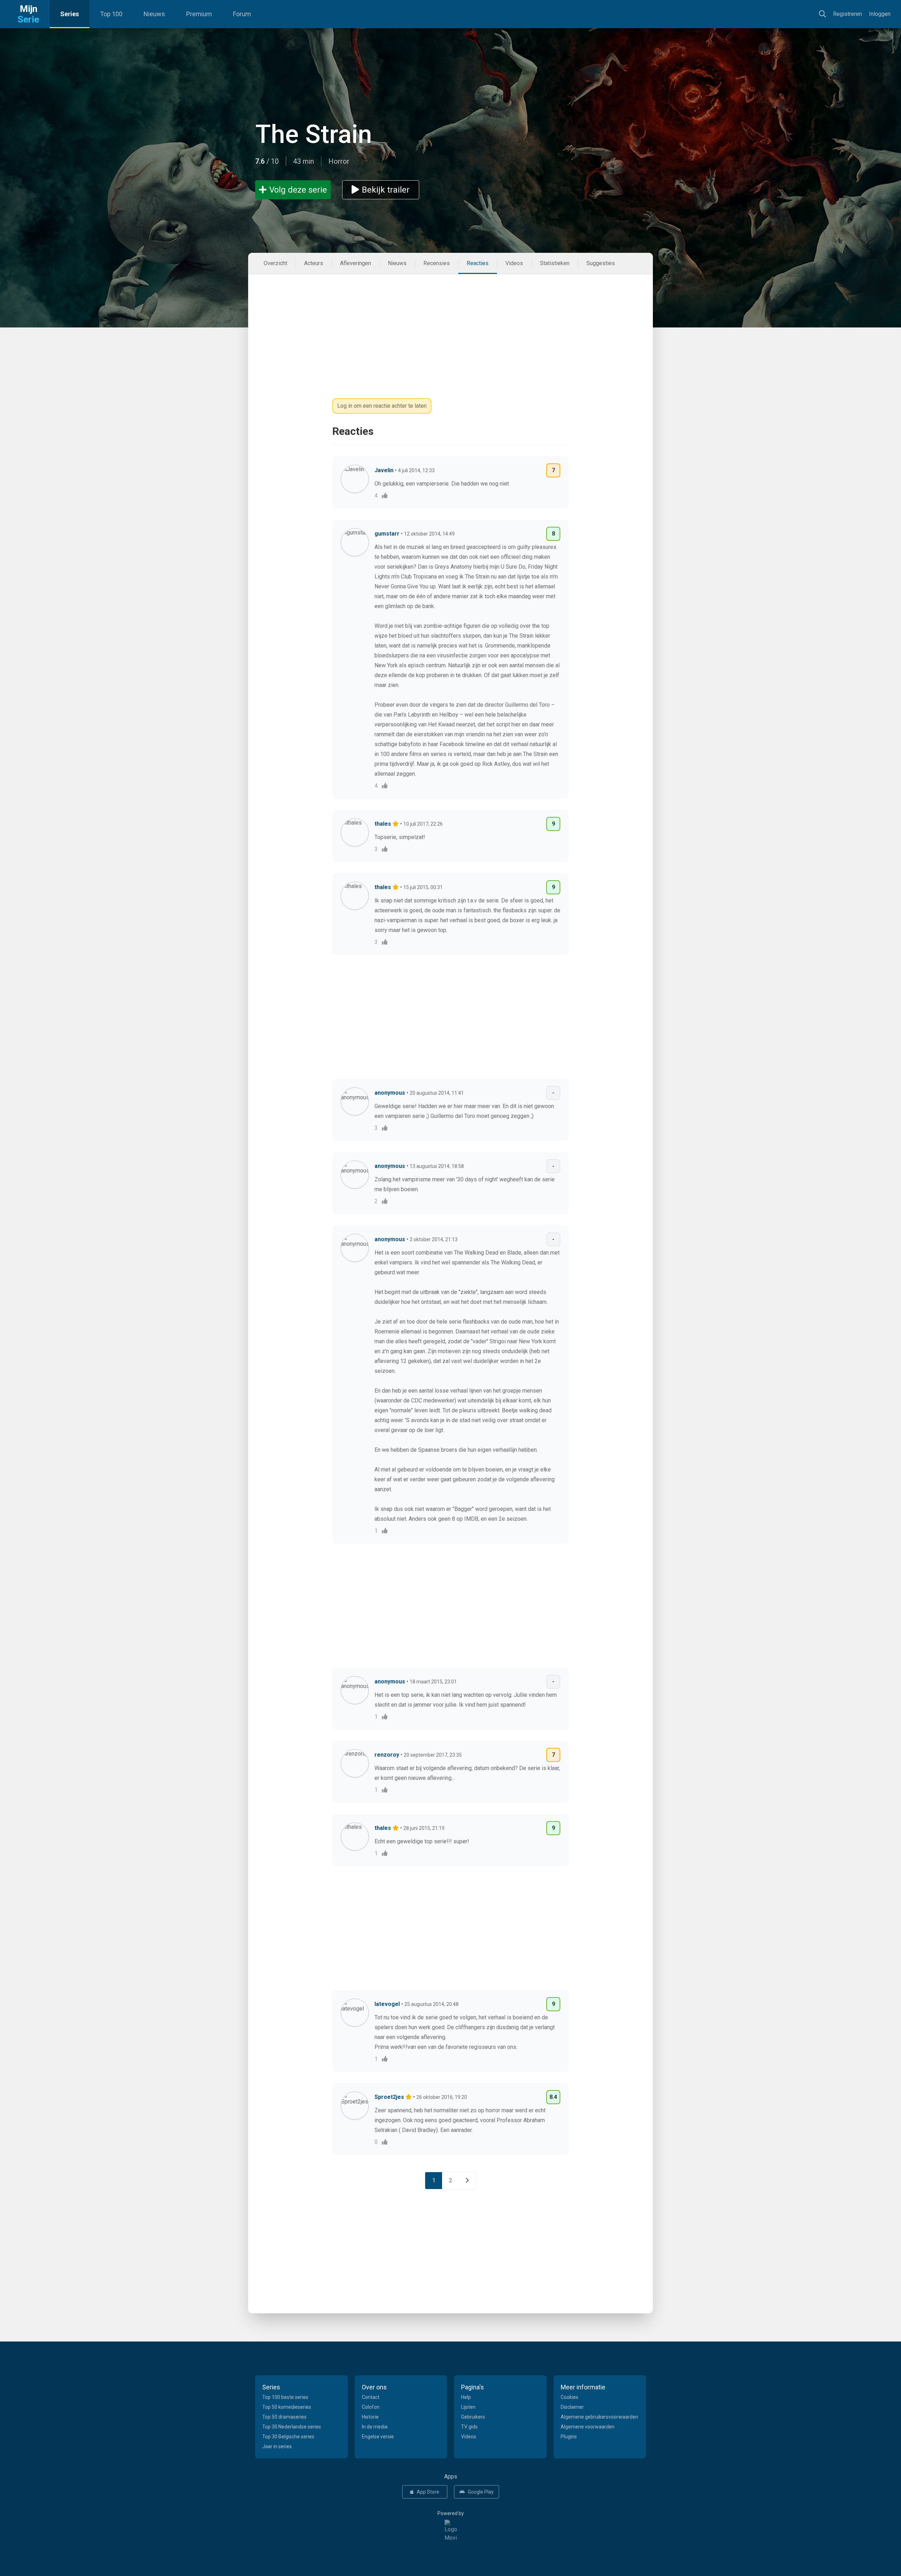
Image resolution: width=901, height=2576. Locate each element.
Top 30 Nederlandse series (292, 2427)
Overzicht (275, 263)
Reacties (478, 263)
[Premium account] (396, 824)
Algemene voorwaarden (588, 2427)
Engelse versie (378, 2437)
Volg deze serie (298, 190)
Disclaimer (572, 2407)
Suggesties (601, 263)
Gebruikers (473, 2417)
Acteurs (314, 263)
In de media (375, 2427)
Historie (370, 2417)
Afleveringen (355, 263)
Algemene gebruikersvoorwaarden (599, 2417)
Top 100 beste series (285, 2397)
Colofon (371, 2407)
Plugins (569, 2437)
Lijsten (468, 2407)
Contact (371, 2397)
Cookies (569, 2397)
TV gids (469, 2427)
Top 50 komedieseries (287, 2407)
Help (466, 2397)
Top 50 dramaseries (284, 2417)
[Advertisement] (450, 324)
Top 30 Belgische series (288, 2437)
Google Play (481, 2492)
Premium (199, 14)
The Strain (314, 134)
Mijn (28, 14)
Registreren (848, 14)
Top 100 (111, 14)
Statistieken (555, 263)
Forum (242, 14)
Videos (514, 263)
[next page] (467, 2181)
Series (70, 14)
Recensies (437, 263)
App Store (428, 2492)
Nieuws (154, 14)
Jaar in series (277, 2446)
